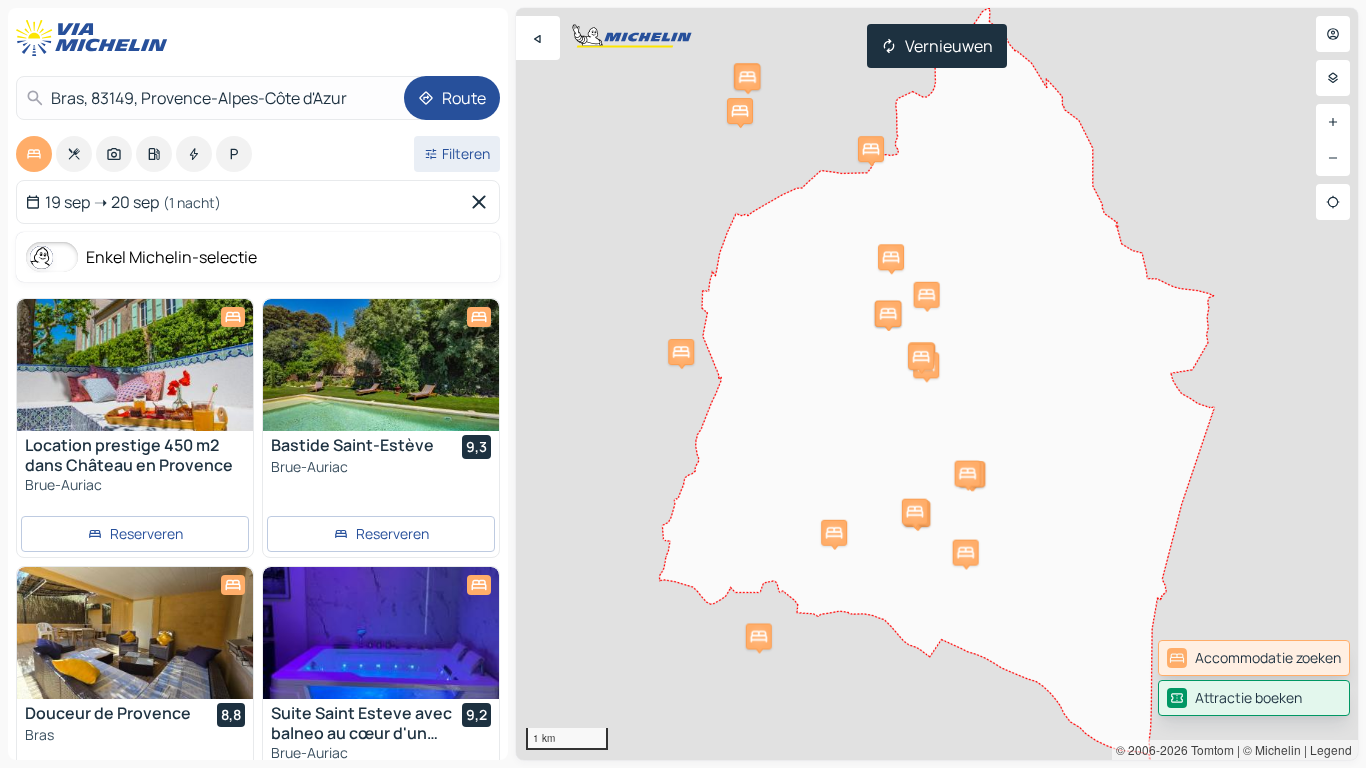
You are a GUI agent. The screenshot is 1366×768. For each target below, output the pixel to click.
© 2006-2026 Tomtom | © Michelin (1208, 749)
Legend (1331, 749)
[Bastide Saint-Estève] (381, 365)
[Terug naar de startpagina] (96, 38)
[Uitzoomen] (1333, 158)
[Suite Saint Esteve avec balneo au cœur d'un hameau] (381, 633)
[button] (747, 77)
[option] (34, 154)
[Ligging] (1333, 202)
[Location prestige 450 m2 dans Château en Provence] (135, 365)
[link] (1254, 658)
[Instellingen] (1333, 78)
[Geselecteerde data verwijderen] (483, 202)
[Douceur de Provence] (135, 633)
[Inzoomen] (1333, 122)
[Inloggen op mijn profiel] (1333, 34)
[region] (937, 384)
